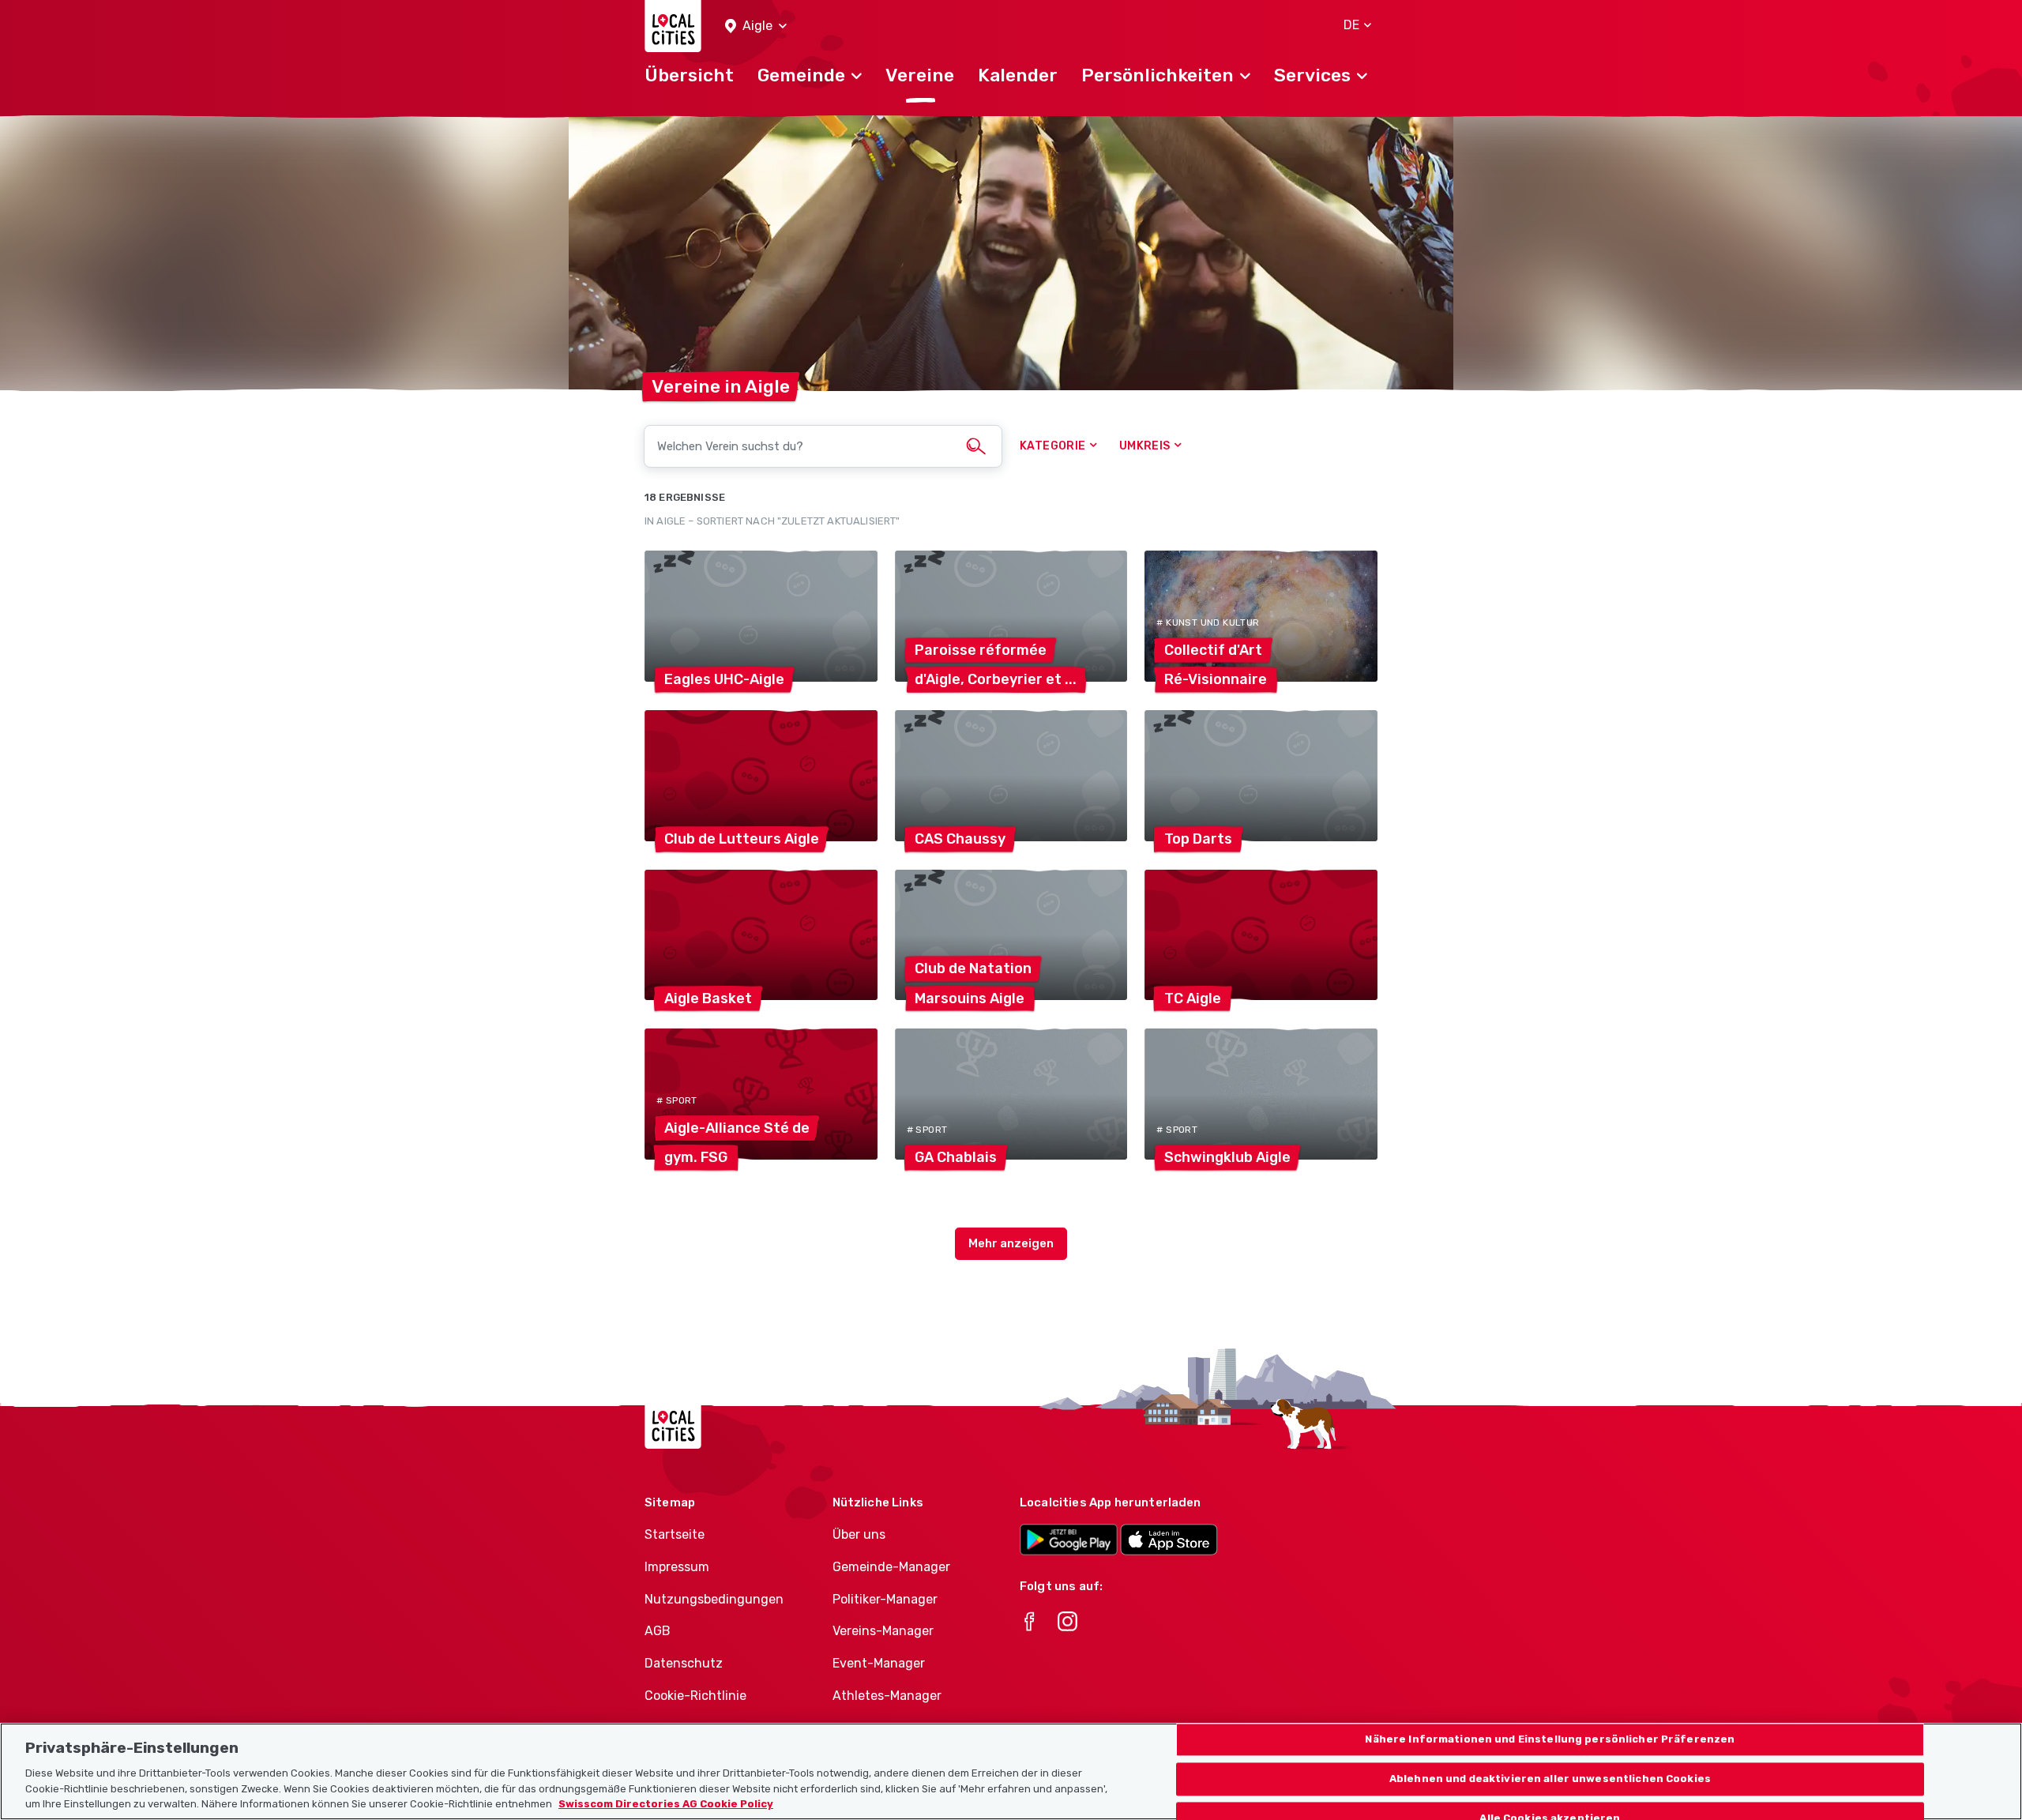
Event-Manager (879, 1663)
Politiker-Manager (885, 1599)
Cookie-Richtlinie (695, 1696)
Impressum (677, 1567)
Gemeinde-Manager (891, 1567)
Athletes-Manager (887, 1696)
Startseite (675, 1534)
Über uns (859, 1534)
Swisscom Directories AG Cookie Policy (666, 1804)
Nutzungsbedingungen (714, 1599)
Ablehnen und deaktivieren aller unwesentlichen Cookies (1550, 1779)
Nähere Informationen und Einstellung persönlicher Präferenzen (1550, 1740)
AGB (658, 1631)
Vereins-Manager (883, 1631)
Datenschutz (684, 1663)
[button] (756, 26)
